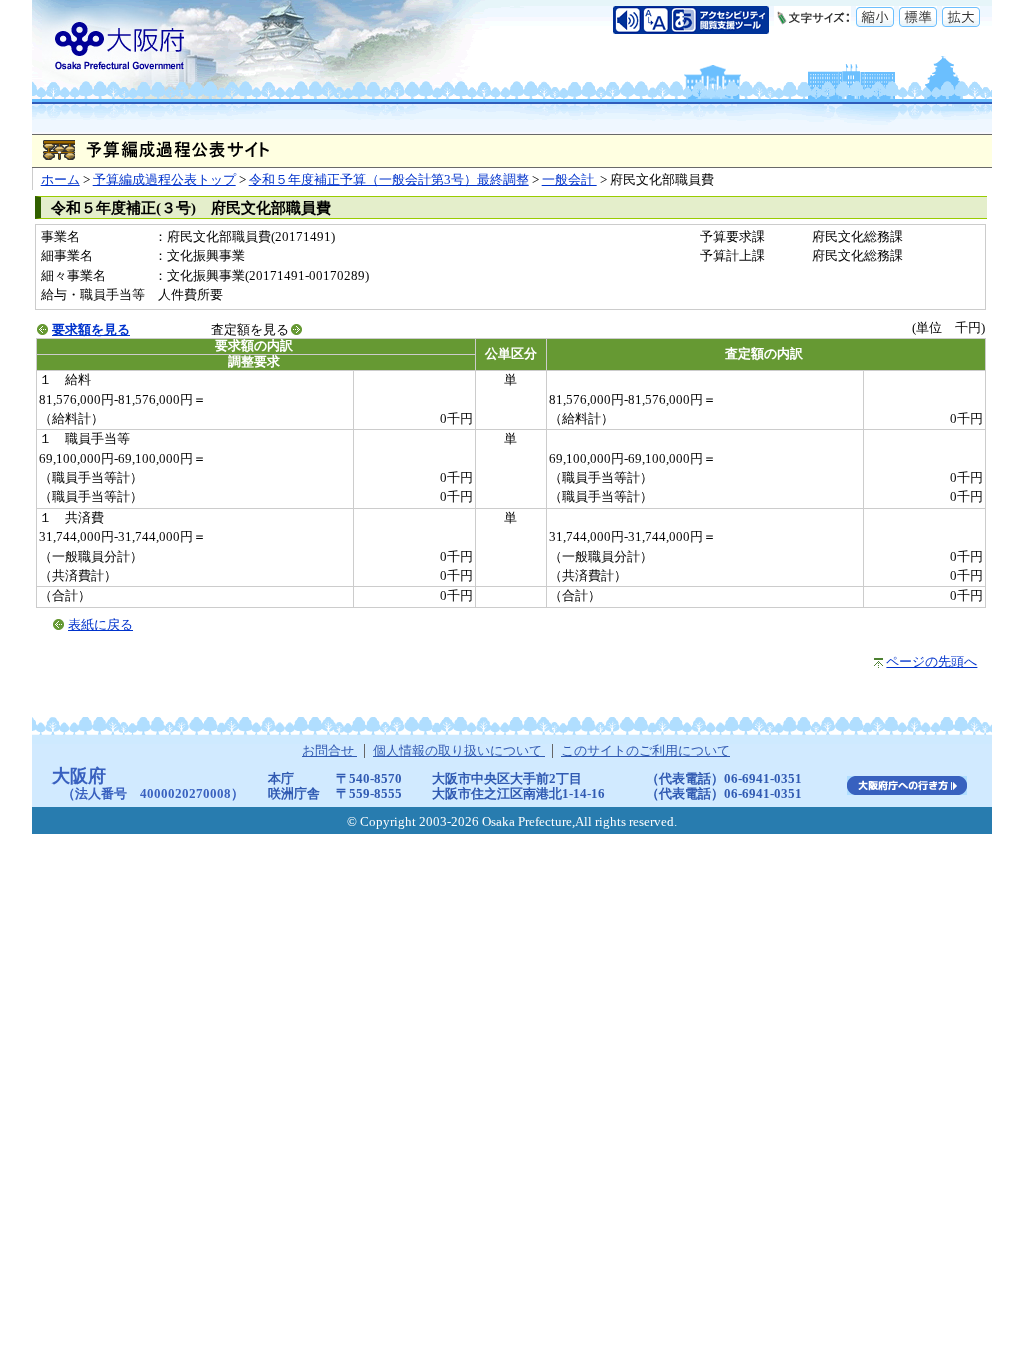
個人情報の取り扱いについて (459, 751)
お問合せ (329, 751)
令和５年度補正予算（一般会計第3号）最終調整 (389, 180)
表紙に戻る (100, 625)
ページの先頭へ (931, 662)
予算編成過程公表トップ (164, 180)
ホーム (60, 180)
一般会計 (569, 180)
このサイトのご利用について (645, 751)
